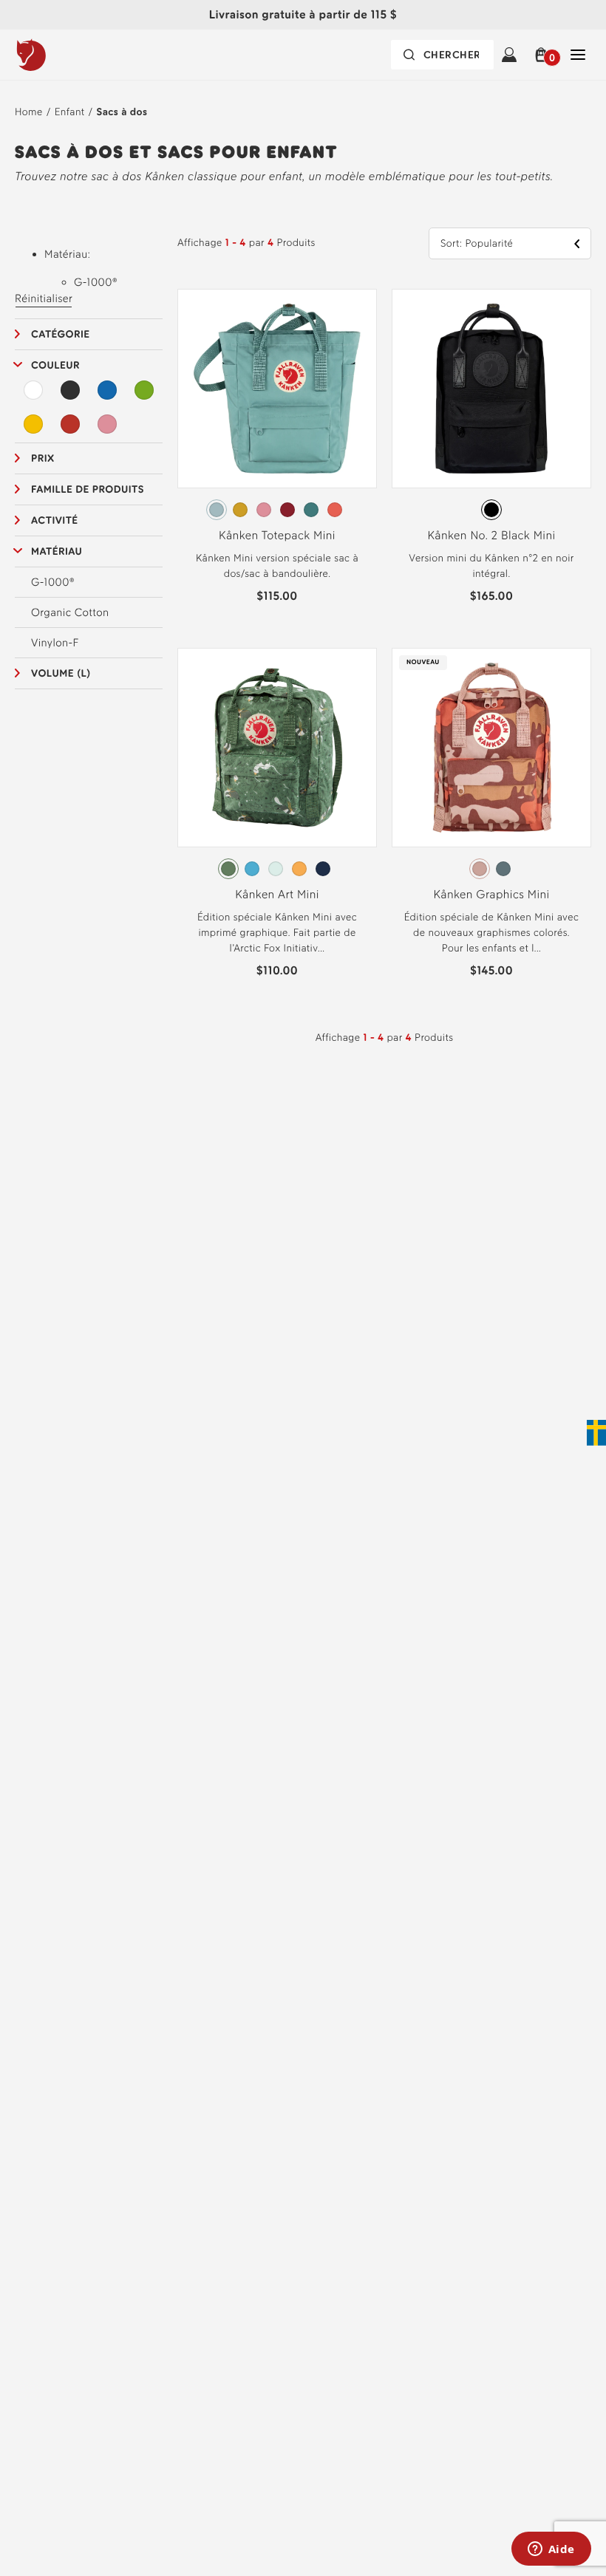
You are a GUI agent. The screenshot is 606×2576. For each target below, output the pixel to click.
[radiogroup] (277, 510)
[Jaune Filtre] (33, 424)
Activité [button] (55, 520)
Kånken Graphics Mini (491, 894)
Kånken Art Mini (277, 894)
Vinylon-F (55, 643)
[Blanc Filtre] (33, 390)
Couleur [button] (55, 365)
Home (29, 112)
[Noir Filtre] (70, 390)
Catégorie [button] (61, 334)
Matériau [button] (57, 551)
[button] (544, 55)
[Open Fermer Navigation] (578, 55)
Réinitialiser (44, 298)
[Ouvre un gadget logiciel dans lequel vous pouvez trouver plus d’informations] (551, 2550)
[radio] (217, 510)
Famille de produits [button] (88, 489)
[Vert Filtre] (144, 390)
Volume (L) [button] (61, 673)
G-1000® (53, 582)
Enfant (70, 112)
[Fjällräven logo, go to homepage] (61, 55)
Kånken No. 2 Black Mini (491, 535)
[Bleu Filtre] (107, 390)
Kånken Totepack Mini (277, 535)
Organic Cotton (70, 612)
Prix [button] (43, 458)
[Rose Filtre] (107, 424)
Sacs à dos (122, 112)
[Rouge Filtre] (70, 424)
